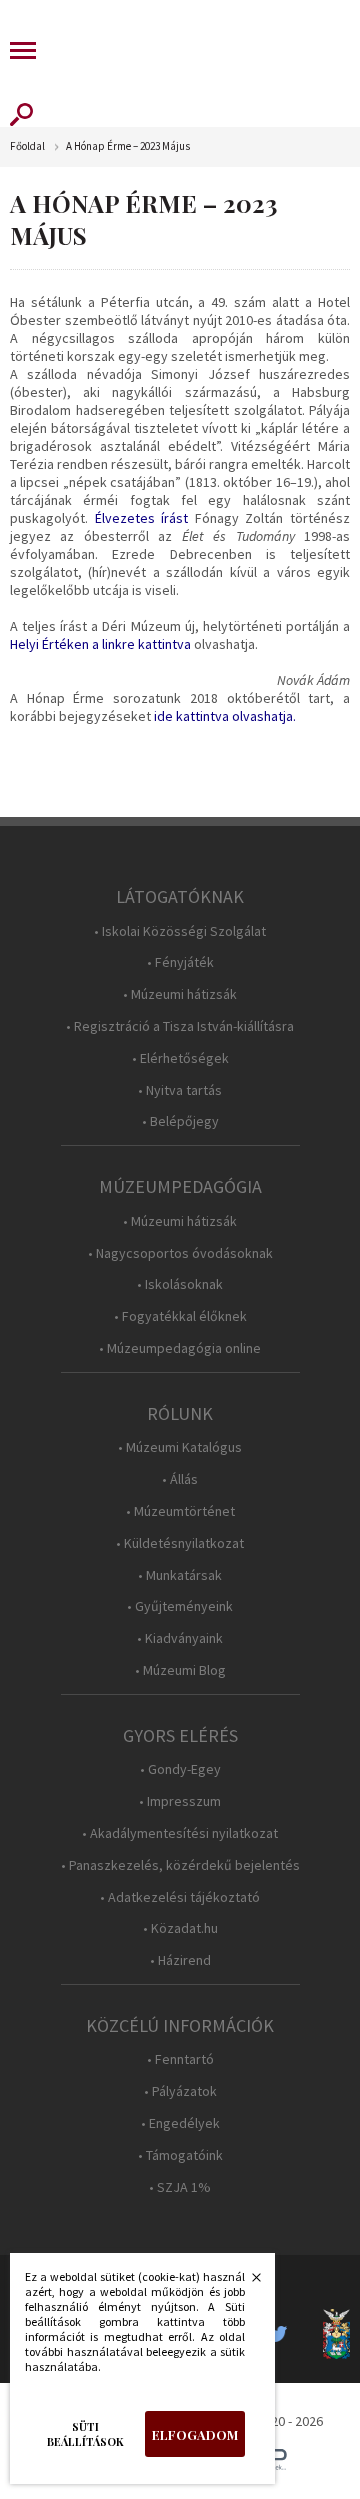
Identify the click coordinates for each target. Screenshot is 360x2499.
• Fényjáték (180, 962)
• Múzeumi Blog (180, 1670)
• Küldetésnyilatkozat (180, 1543)
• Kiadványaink (180, 1638)
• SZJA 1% (180, 2187)
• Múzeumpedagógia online (180, 1348)
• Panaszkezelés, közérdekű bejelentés (180, 1865)
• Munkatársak (180, 1575)
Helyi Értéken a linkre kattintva (100, 644)
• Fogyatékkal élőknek (180, 1316)
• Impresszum (180, 1801)
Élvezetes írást (142, 518)
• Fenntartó (180, 2059)
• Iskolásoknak (180, 1284)
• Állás (180, 1479)
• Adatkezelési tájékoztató (180, 1897)
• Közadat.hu (180, 1928)
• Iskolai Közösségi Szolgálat (180, 931)
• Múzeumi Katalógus (180, 1447)
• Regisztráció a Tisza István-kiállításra (180, 1026)
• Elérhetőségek (180, 1058)
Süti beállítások (85, 2434)
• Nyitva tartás (180, 1090)
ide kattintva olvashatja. (225, 716)
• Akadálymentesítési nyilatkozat (180, 1833)
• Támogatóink (180, 2155)
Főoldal (27, 146)
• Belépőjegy (180, 1121)
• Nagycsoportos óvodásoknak (180, 1253)
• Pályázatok (180, 2091)
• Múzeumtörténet (180, 1511)
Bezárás (246, 2283)
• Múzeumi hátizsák (180, 994)
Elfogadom (195, 2434)
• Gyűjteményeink (180, 1606)
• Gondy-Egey (180, 1769)
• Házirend (180, 1960)
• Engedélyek (180, 2123)
